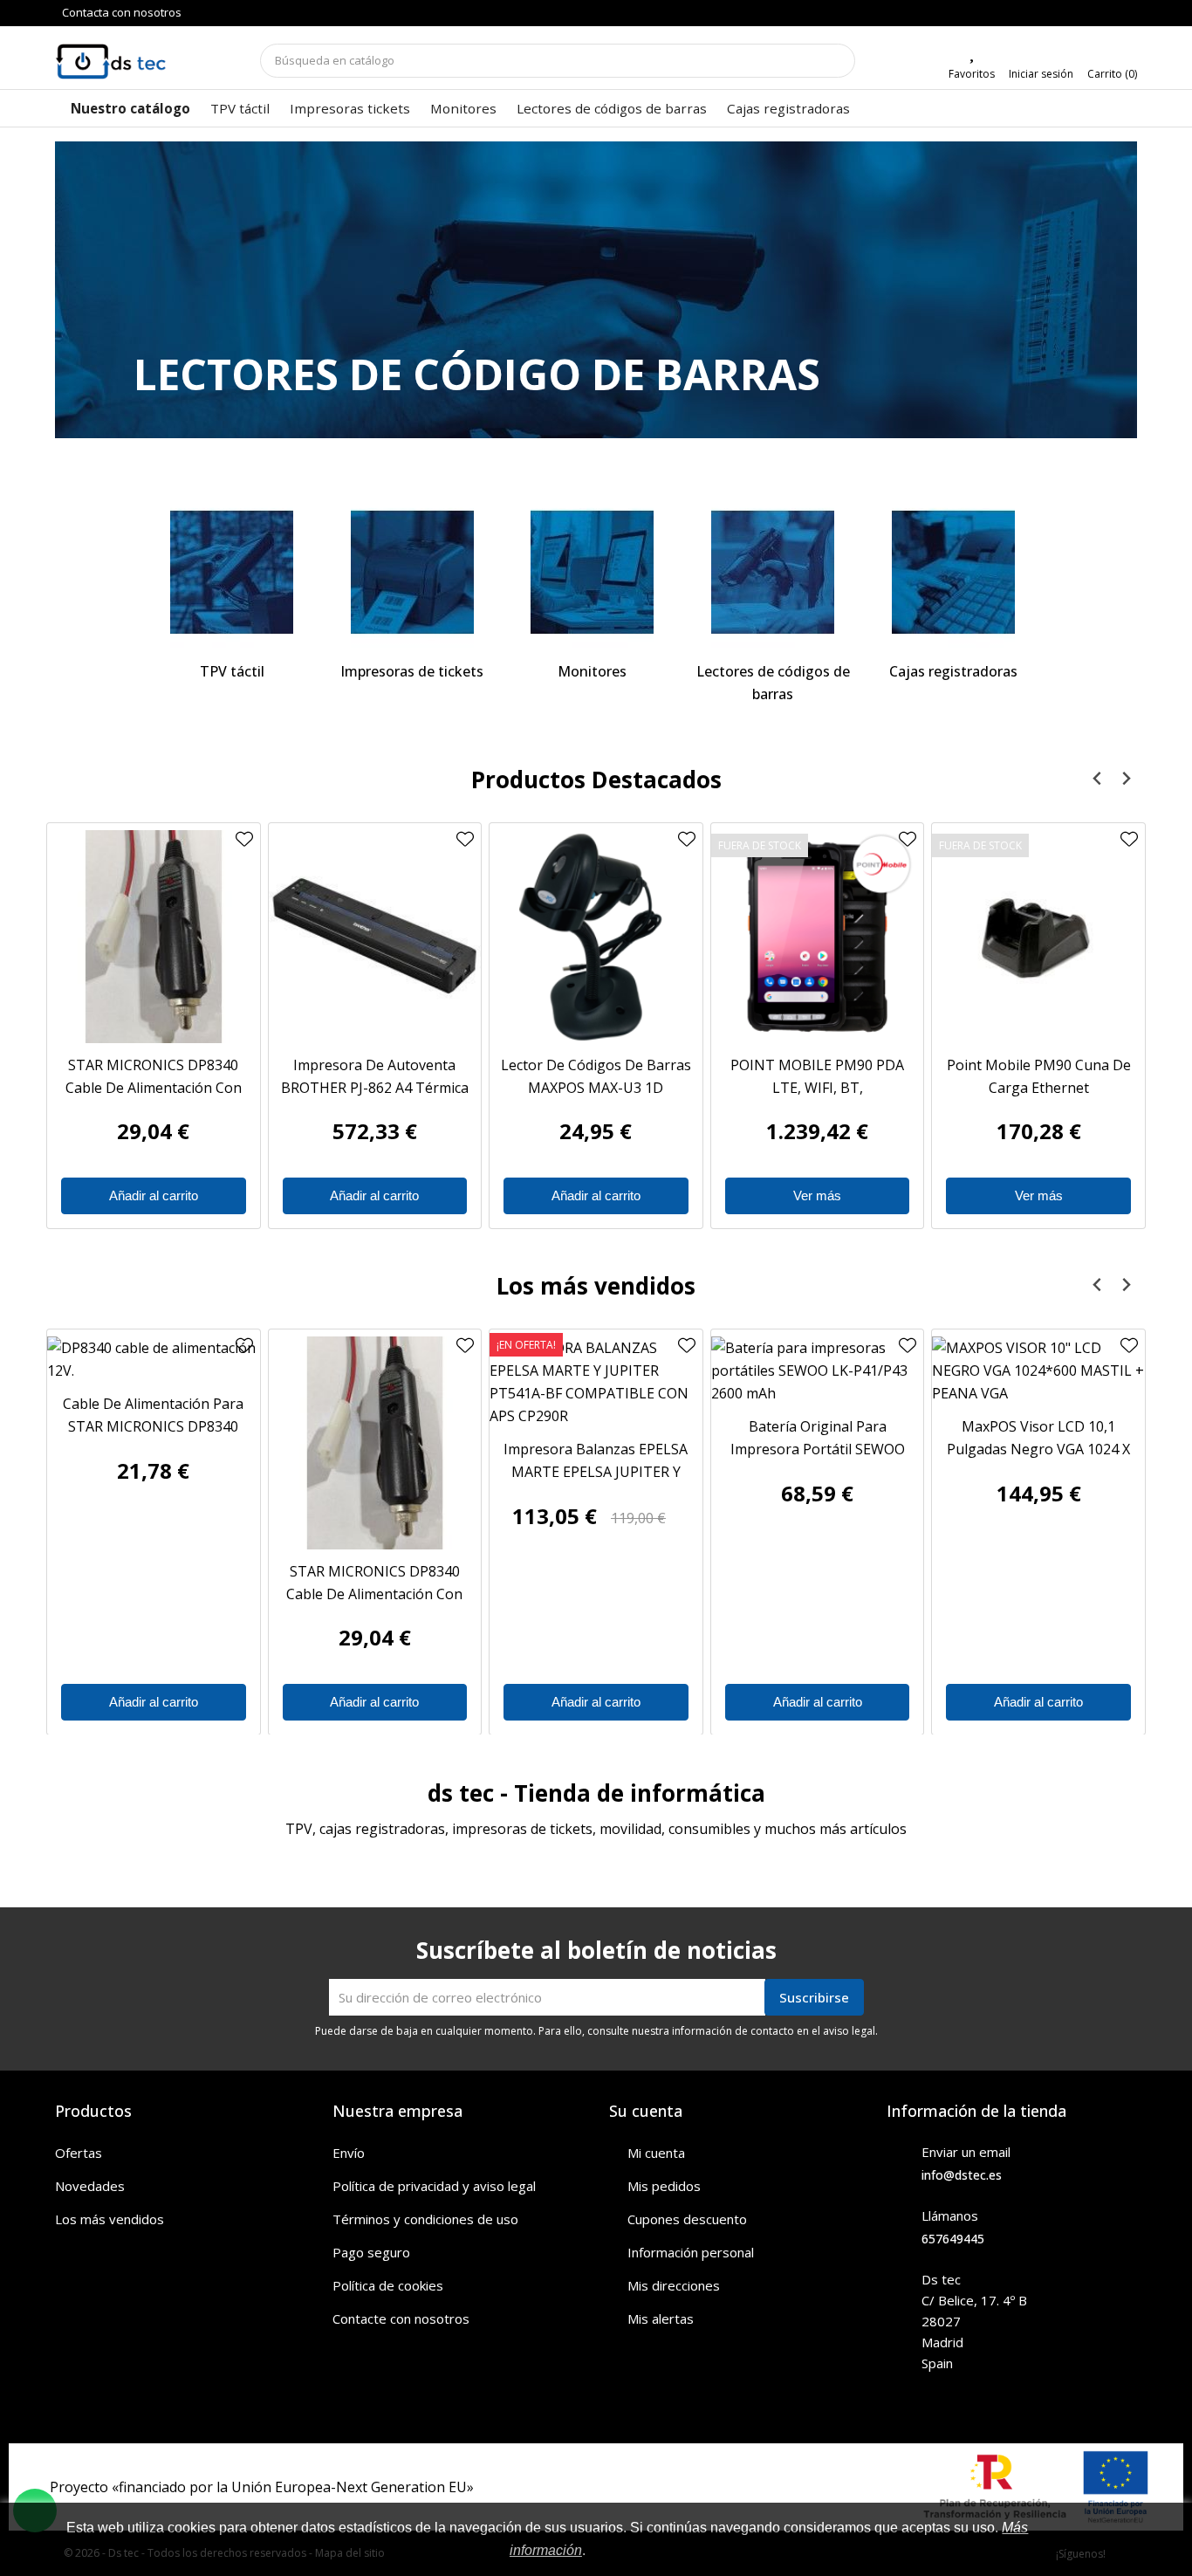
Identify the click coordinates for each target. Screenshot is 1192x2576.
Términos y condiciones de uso (425, 2219)
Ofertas (79, 2153)
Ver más (817, 1195)
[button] (136, 290)
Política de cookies (388, 2285)
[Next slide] (1125, 779)
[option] (596, 290)
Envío (349, 2153)
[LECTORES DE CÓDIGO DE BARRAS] (596, 306)
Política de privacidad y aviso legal (434, 2186)
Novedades (90, 2186)
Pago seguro (371, 2252)
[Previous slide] (1097, 779)
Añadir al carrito (154, 1195)
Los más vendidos (110, 2219)
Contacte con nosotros (401, 2318)
